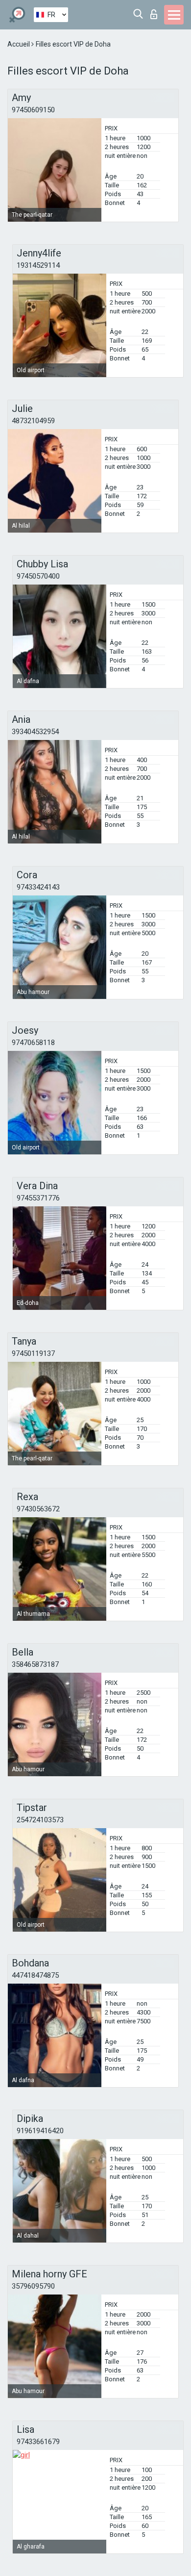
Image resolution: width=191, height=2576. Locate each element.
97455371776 (38, 1198)
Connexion (156, 12)
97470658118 (33, 1043)
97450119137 (33, 1353)
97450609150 (33, 110)
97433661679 (38, 2442)
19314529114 (38, 265)
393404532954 (35, 732)
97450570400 (38, 576)
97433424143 (38, 887)
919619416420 (40, 2131)
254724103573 (40, 1820)
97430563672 (38, 1509)
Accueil (19, 44)
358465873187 (35, 1664)
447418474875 (35, 1975)
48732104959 (33, 421)
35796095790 (33, 2286)
